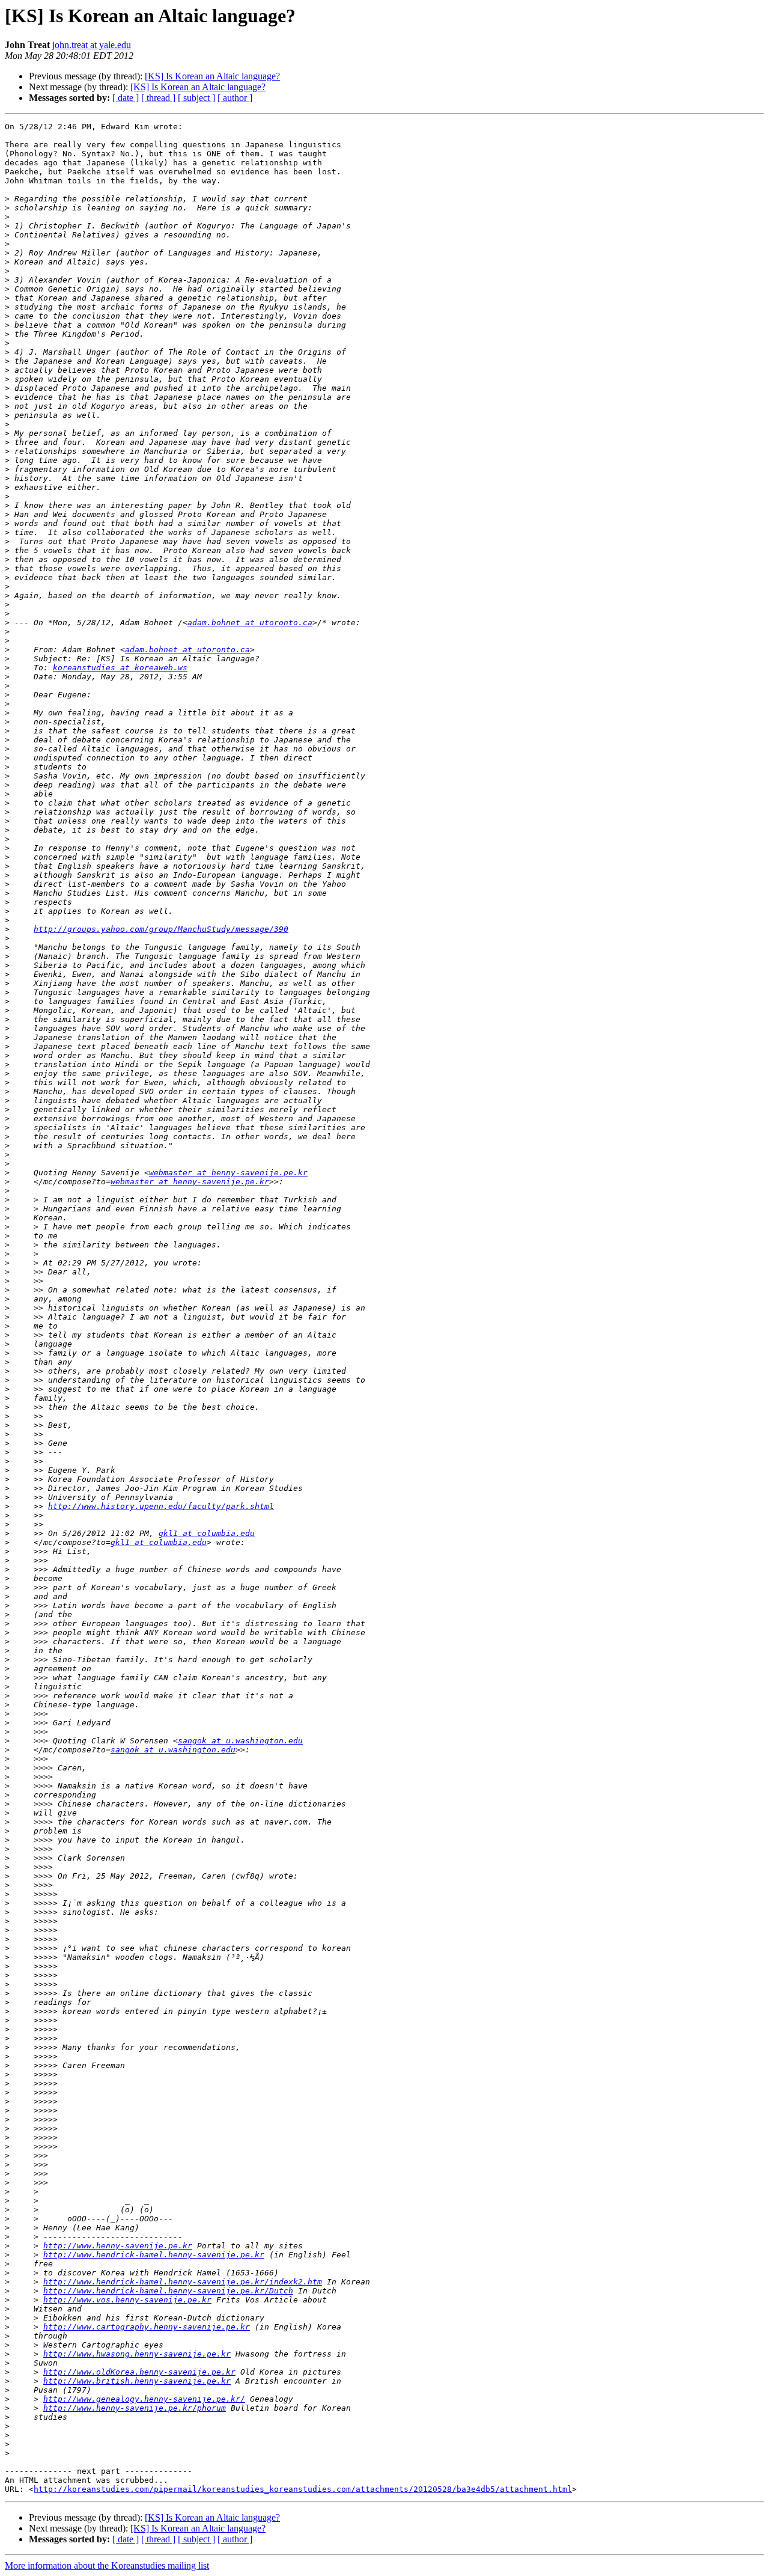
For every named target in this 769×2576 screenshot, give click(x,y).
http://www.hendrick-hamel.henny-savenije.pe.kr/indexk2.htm (183, 2282)
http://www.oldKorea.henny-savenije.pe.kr (139, 2372)
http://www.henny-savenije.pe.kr (118, 2246)
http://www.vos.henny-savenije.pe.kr (127, 2300)
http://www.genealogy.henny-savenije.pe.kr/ (144, 2399)
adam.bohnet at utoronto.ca (250, 623)
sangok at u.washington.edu (240, 1741)
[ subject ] (196, 98)
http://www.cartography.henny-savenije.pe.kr (147, 2327)
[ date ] (126, 98)
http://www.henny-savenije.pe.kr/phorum (135, 2408)
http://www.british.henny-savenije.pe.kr (137, 2381)
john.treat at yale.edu (92, 45)
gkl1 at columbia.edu (207, 1533)
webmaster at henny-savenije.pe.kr (228, 1173)
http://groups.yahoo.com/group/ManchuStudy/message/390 (161, 929)
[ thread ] (158, 98)
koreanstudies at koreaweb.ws (120, 668)
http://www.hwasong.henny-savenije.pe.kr (137, 2354)
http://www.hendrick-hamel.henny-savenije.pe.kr (154, 2255)
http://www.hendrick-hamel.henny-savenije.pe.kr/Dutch (168, 2291)
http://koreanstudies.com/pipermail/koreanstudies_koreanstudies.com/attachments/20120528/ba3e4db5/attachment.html (303, 2489)
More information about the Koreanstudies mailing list (107, 2565)
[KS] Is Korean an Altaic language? (212, 76)
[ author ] (235, 98)
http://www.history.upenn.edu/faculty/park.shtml (161, 1506)
